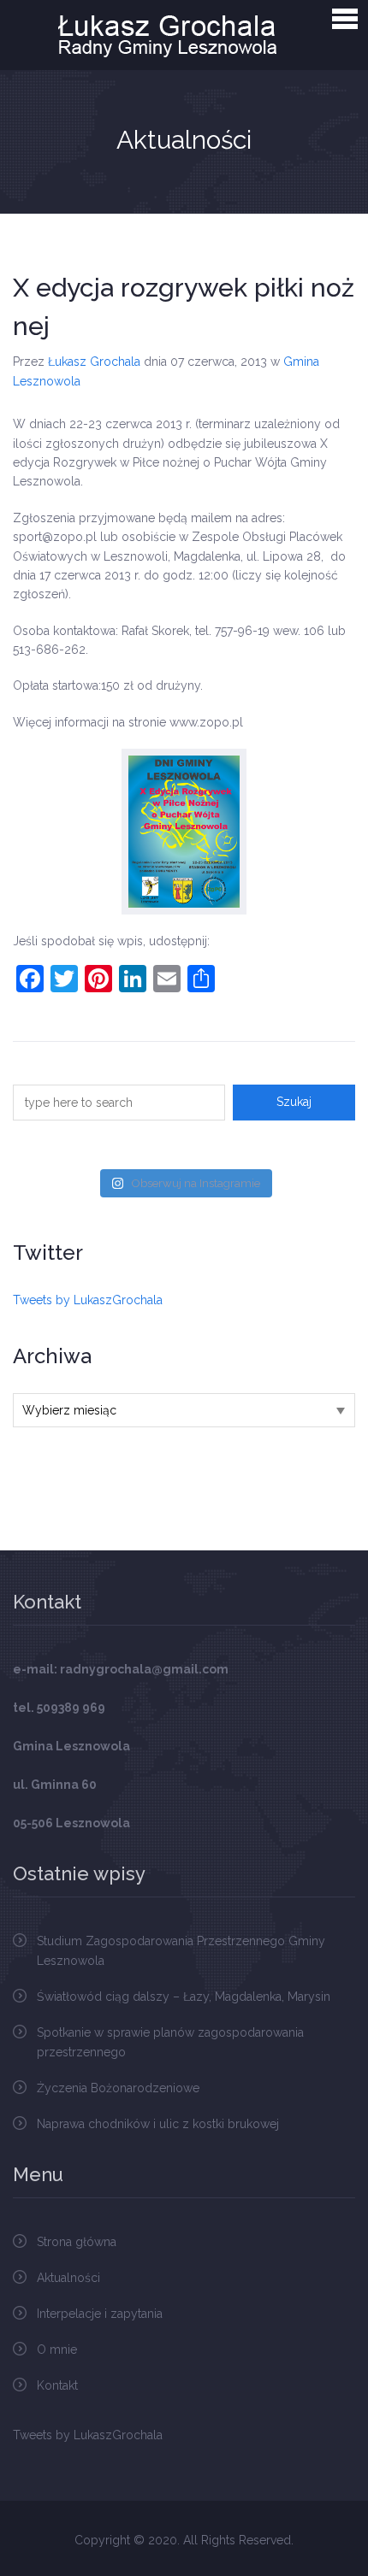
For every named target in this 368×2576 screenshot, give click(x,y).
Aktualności (68, 2278)
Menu (345, 19)
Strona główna (77, 2242)
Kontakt (57, 2385)
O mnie (57, 2350)
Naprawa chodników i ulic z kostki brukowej (158, 2124)
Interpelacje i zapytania (100, 2314)
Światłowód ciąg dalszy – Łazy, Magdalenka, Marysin (184, 1997)
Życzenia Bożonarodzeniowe (118, 2088)
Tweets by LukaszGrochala (88, 1300)
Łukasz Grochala (94, 362)
